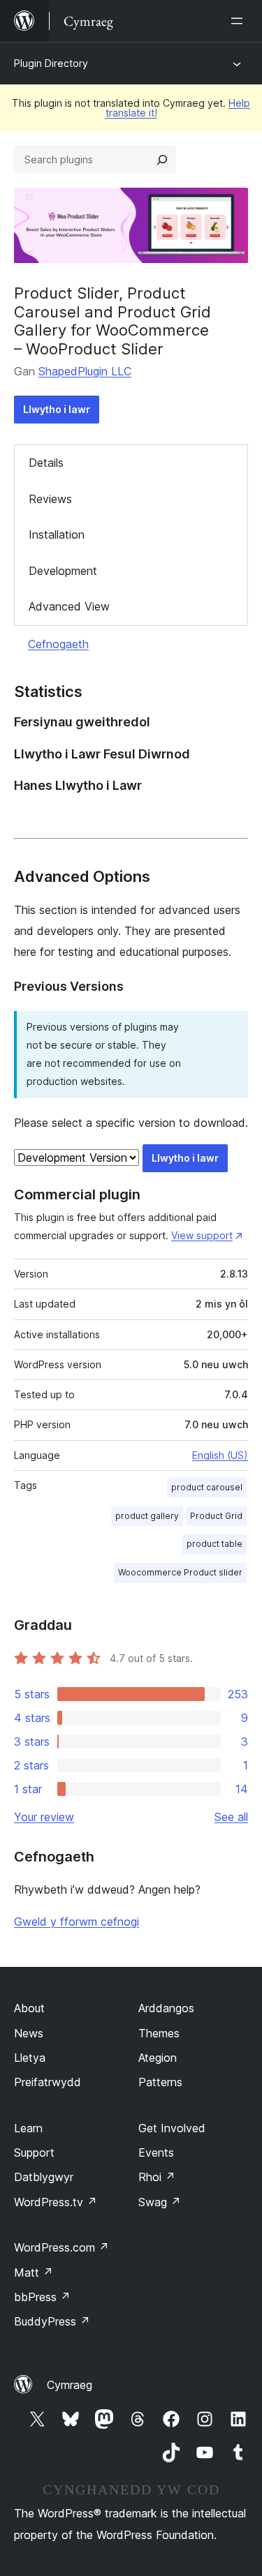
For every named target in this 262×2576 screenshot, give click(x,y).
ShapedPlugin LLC (85, 371)
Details (46, 463)
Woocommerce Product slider (180, 1572)
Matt (34, 2272)
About (29, 2008)
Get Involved (172, 2128)
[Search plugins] (162, 160)
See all (231, 1817)
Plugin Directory (51, 63)
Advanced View (69, 606)
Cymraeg (70, 2385)
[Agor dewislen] (240, 21)
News (29, 2033)
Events (156, 2152)
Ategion (158, 2058)
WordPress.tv (56, 2202)
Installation (57, 534)
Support (34, 2152)
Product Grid (216, 1516)
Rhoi (157, 2177)
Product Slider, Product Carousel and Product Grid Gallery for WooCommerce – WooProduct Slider (112, 321)
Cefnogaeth (58, 644)
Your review (44, 1817)
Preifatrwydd (48, 2082)
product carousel (207, 1487)
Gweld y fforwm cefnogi (77, 1922)
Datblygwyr (44, 2177)
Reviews (50, 499)
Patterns (160, 2082)
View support (202, 1235)
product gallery (147, 1516)
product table (214, 1544)
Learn (28, 2128)
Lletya (30, 2058)
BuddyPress (52, 2321)
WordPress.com (61, 2247)
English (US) (220, 1455)
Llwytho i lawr (57, 409)
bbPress (42, 2297)
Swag (160, 2202)
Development (63, 571)
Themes (159, 2033)
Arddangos (166, 2008)
